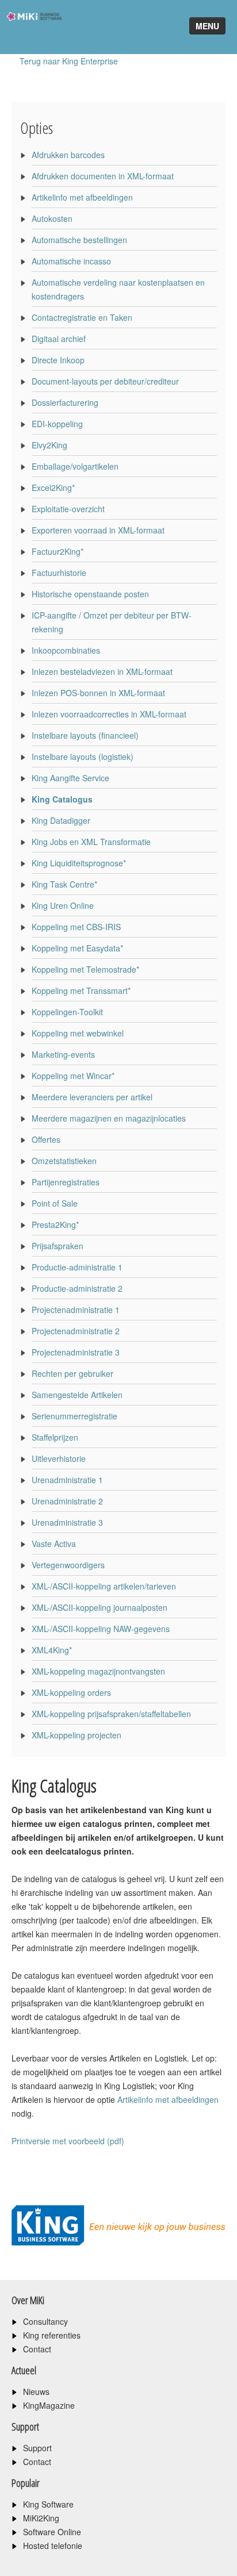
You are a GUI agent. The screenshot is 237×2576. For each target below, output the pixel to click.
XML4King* (52, 1650)
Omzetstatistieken (64, 1161)
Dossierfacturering (65, 402)
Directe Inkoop (58, 360)
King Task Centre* (64, 884)
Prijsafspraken (58, 1246)
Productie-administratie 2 (77, 1288)
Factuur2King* (58, 551)
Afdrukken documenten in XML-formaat (103, 176)
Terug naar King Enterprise (69, 61)
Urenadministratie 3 (67, 1522)
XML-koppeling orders (71, 1692)
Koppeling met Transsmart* (81, 991)
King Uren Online (63, 905)
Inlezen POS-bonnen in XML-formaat (98, 693)
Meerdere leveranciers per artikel (92, 1097)
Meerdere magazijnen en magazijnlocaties (109, 1118)
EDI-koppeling (57, 424)
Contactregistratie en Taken (82, 317)
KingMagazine (49, 2405)
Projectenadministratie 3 (76, 1352)
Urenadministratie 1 (67, 1480)
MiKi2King (41, 2518)
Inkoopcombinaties (66, 650)
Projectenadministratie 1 (76, 1310)
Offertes (46, 1139)
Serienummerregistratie (74, 1416)
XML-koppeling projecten (77, 1735)
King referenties (52, 2335)
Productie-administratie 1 (77, 1267)
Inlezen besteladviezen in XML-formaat (102, 671)
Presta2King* (55, 1224)
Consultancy (45, 2321)
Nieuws (36, 2391)
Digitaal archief (59, 339)
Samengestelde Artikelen (77, 1395)
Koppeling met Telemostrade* (85, 969)
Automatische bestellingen (79, 240)
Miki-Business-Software (31, 37)
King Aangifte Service (70, 778)
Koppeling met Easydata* (77, 948)
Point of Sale (55, 1203)
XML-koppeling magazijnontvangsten (98, 1671)
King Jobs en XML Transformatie (91, 842)
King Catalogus (62, 799)
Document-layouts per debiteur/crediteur (105, 381)
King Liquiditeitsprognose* (79, 863)
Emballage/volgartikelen (75, 466)
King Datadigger (61, 820)
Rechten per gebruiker (72, 1373)
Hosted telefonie (53, 2546)
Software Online (52, 2532)
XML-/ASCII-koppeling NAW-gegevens (101, 1629)
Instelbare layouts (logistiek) (83, 757)
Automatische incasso (71, 261)
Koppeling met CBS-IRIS (76, 927)
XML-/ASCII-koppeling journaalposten (100, 1607)
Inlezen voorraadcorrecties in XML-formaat (109, 714)
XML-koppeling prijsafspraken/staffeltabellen (111, 1714)
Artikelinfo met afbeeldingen (82, 197)
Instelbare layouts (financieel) (85, 735)
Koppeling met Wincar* (73, 1076)
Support (37, 2448)
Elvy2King (49, 445)
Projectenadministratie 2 (76, 1331)
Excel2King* (53, 487)
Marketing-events (63, 1054)
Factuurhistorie (59, 573)
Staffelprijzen (55, 1437)
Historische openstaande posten (90, 594)
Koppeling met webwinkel (78, 1033)
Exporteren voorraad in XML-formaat (98, 530)
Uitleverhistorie (59, 1458)
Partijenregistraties (66, 1182)
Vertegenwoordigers (68, 1565)
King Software (48, 2504)
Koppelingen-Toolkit (67, 1012)
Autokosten (52, 218)
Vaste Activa (54, 1544)
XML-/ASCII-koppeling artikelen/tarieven (104, 1586)
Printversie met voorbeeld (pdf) (68, 2141)
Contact (37, 2349)
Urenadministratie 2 (67, 1501)
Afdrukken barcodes (68, 155)
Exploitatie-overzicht (68, 509)
